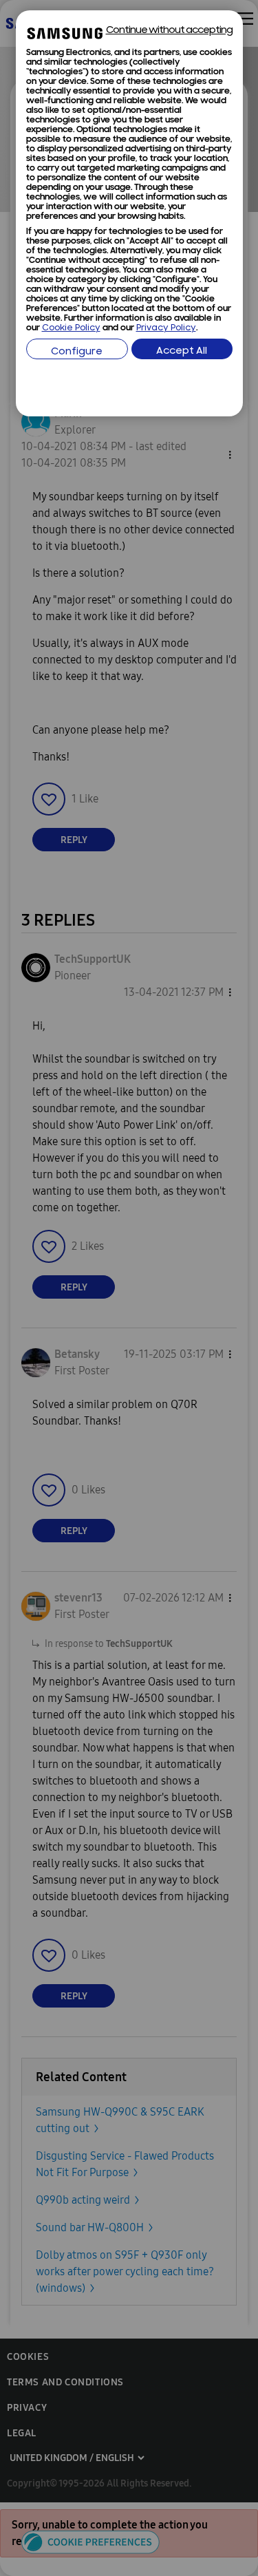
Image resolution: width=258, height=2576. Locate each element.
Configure (77, 352)
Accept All (182, 351)
